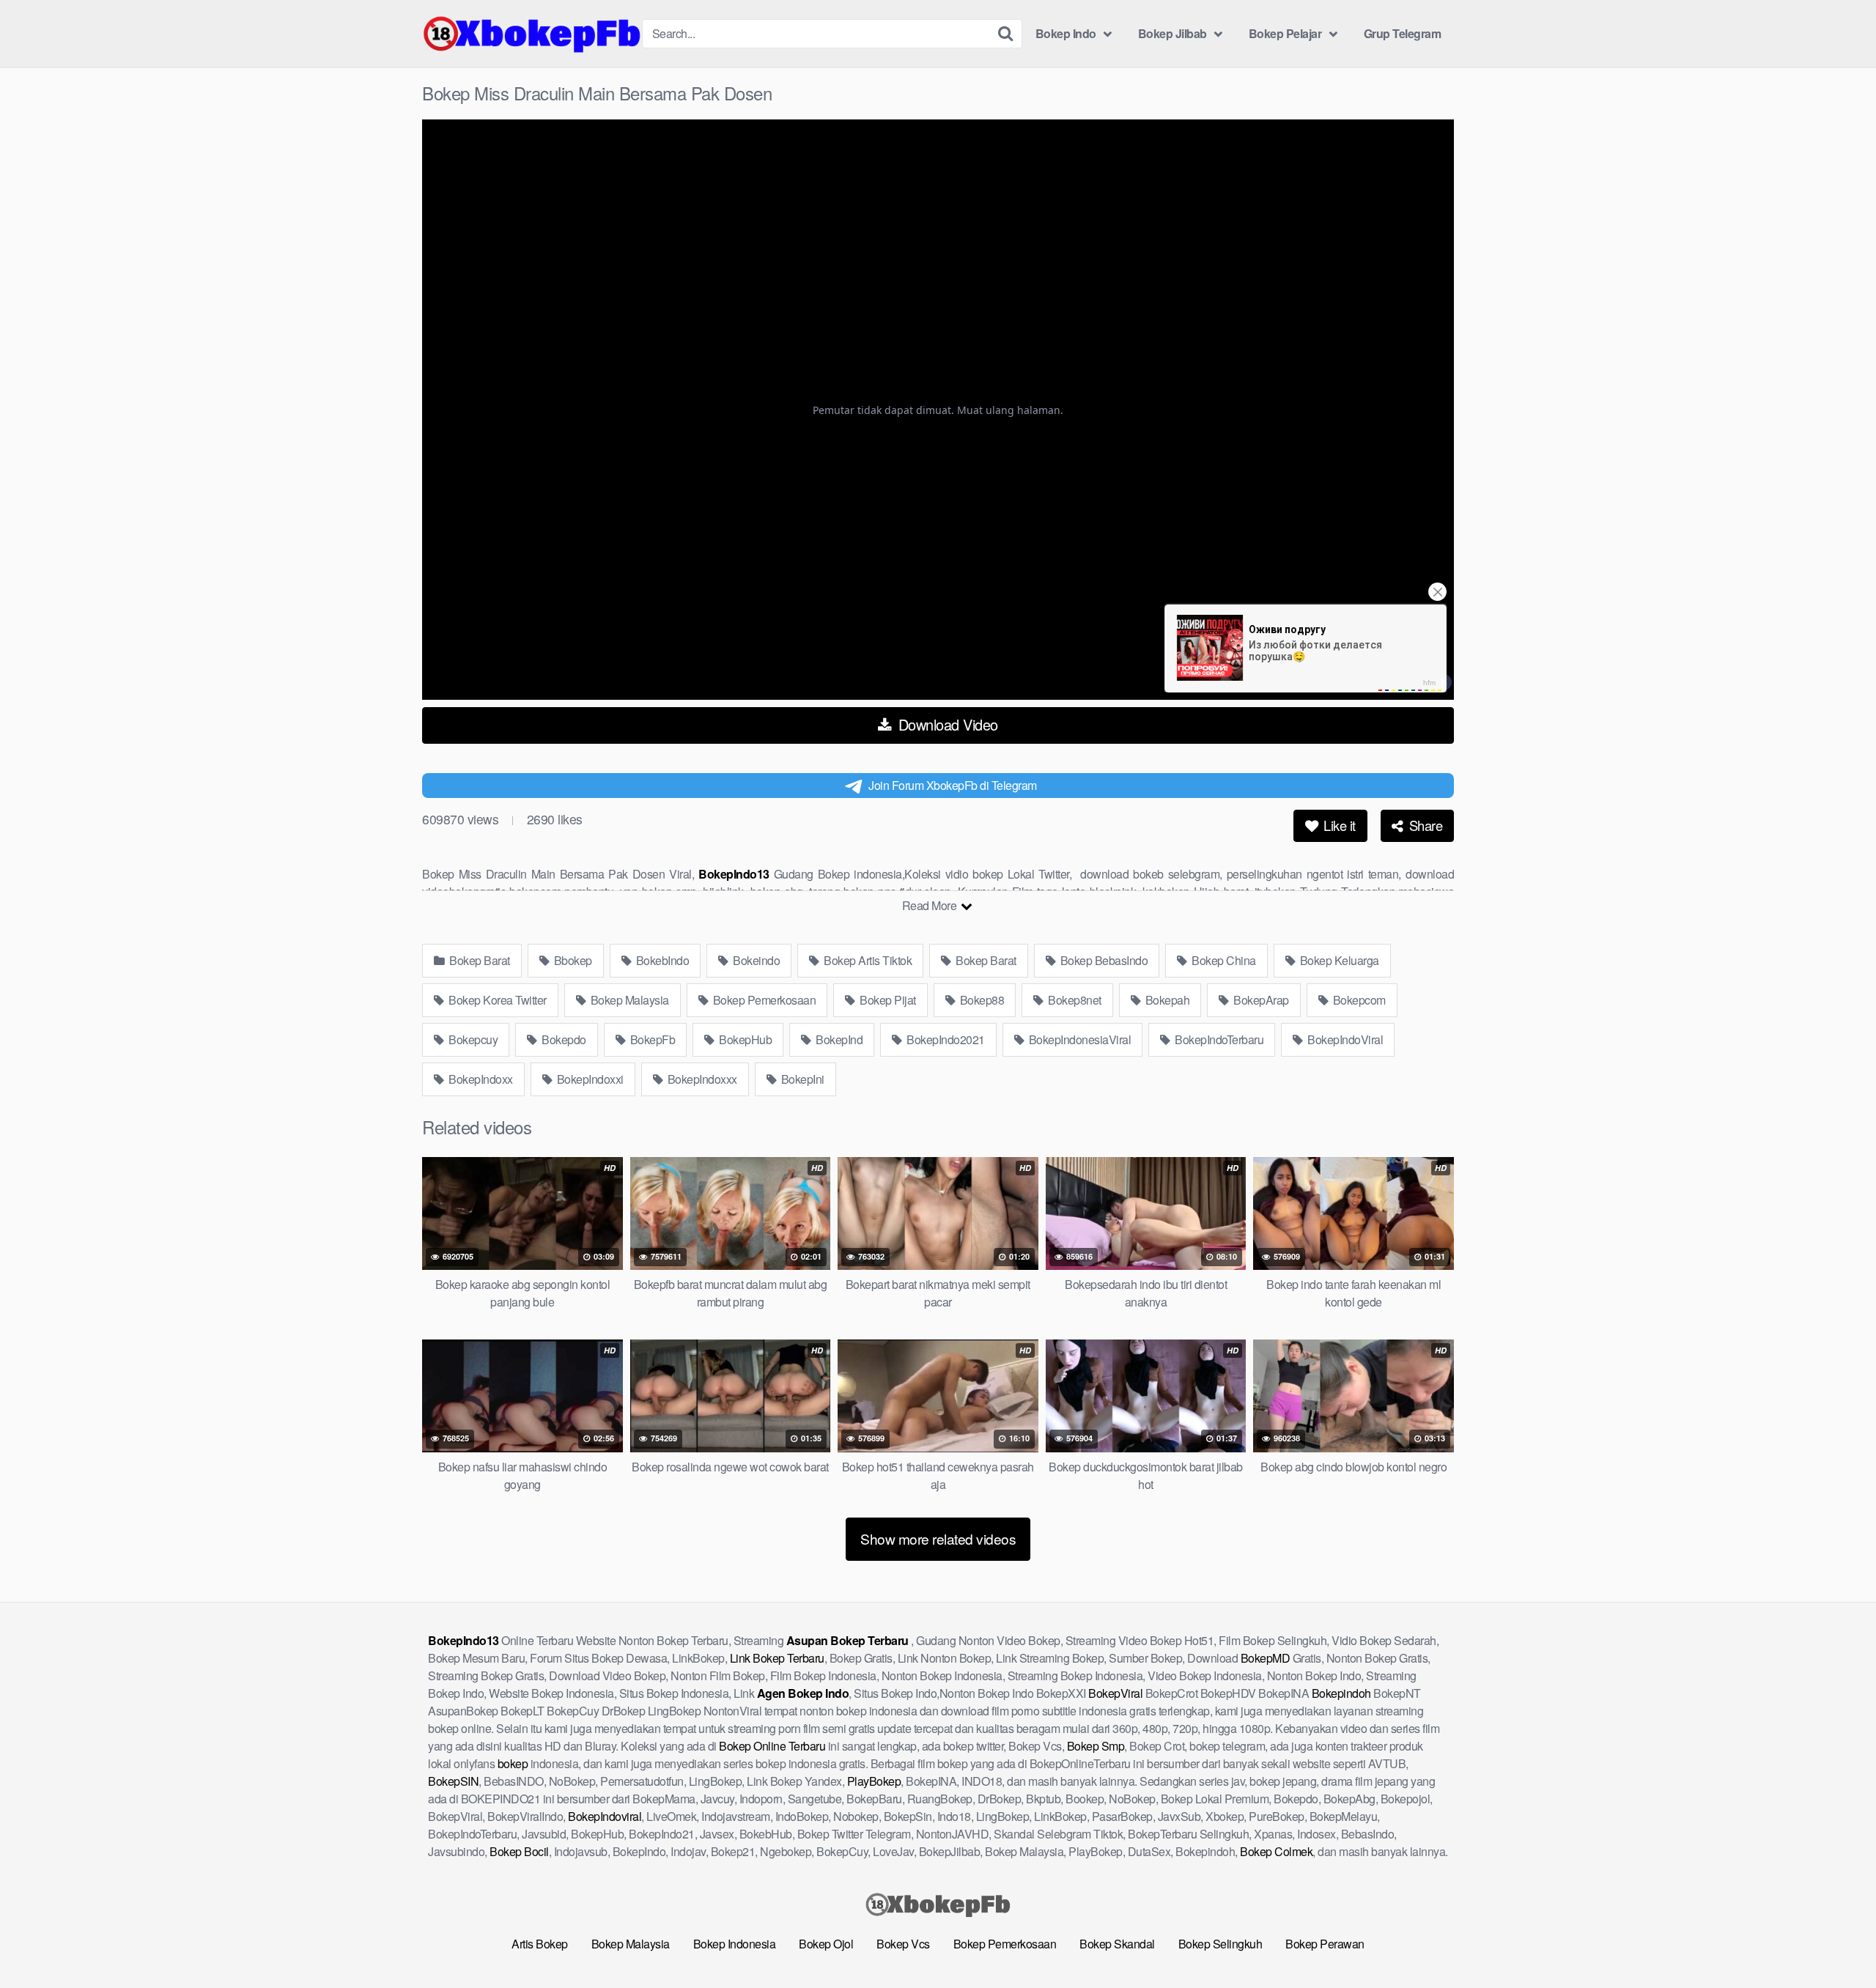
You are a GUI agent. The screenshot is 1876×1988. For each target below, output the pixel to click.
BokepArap (1260, 1000)
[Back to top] (1836, 1941)
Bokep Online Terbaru (772, 1746)
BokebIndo (661, 960)
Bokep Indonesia (735, 1944)
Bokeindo (756, 960)
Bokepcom (1358, 1000)
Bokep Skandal (1117, 1944)
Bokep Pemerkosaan (763, 1000)
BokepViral (1115, 1693)
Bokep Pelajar (1285, 33)
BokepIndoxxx (701, 1079)
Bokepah (1166, 1000)
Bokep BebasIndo (1103, 960)
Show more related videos (938, 1538)
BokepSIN (453, 1781)
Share (1424, 825)
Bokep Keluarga (1338, 960)
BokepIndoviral (605, 1816)
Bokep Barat (479, 960)
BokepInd (838, 1039)
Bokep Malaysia (628, 1000)
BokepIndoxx (480, 1079)
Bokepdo (563, 1039)
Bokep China (1223, 960)
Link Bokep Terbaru (777, 1658)
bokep (513, 1763)
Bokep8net (1074, 1000)
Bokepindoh (1341, 1693)
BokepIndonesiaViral (1078, 1039)
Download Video (946, 724)
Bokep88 (981, 1000)
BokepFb (651, 1039)
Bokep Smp (1096, 1746)
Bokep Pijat (887, 1000)
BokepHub (745, 1039)
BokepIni (801, 1079)
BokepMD (1266, 1658)
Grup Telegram (1403, 33)
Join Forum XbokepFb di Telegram (953, 785)
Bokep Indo (1066, 33)
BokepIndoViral (1344, 1039)
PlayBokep (874, 1781)
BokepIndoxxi (589, 1079)
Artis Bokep (540, 1944)
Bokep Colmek (1276, 1851)
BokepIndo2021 (945, 1039)
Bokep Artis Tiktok (867, 960)
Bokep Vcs (903, 1944)
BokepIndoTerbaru (1218, 1039)
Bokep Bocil (519, 1851)
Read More (931, 905)
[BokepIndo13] (532, 34)
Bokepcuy (472, 1039)
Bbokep (572, 960)
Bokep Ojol (826, 1944)
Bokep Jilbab (1172, 33)
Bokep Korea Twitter (496, 1000)
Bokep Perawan (1325, 1944)
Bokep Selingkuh (1220, 1944)
